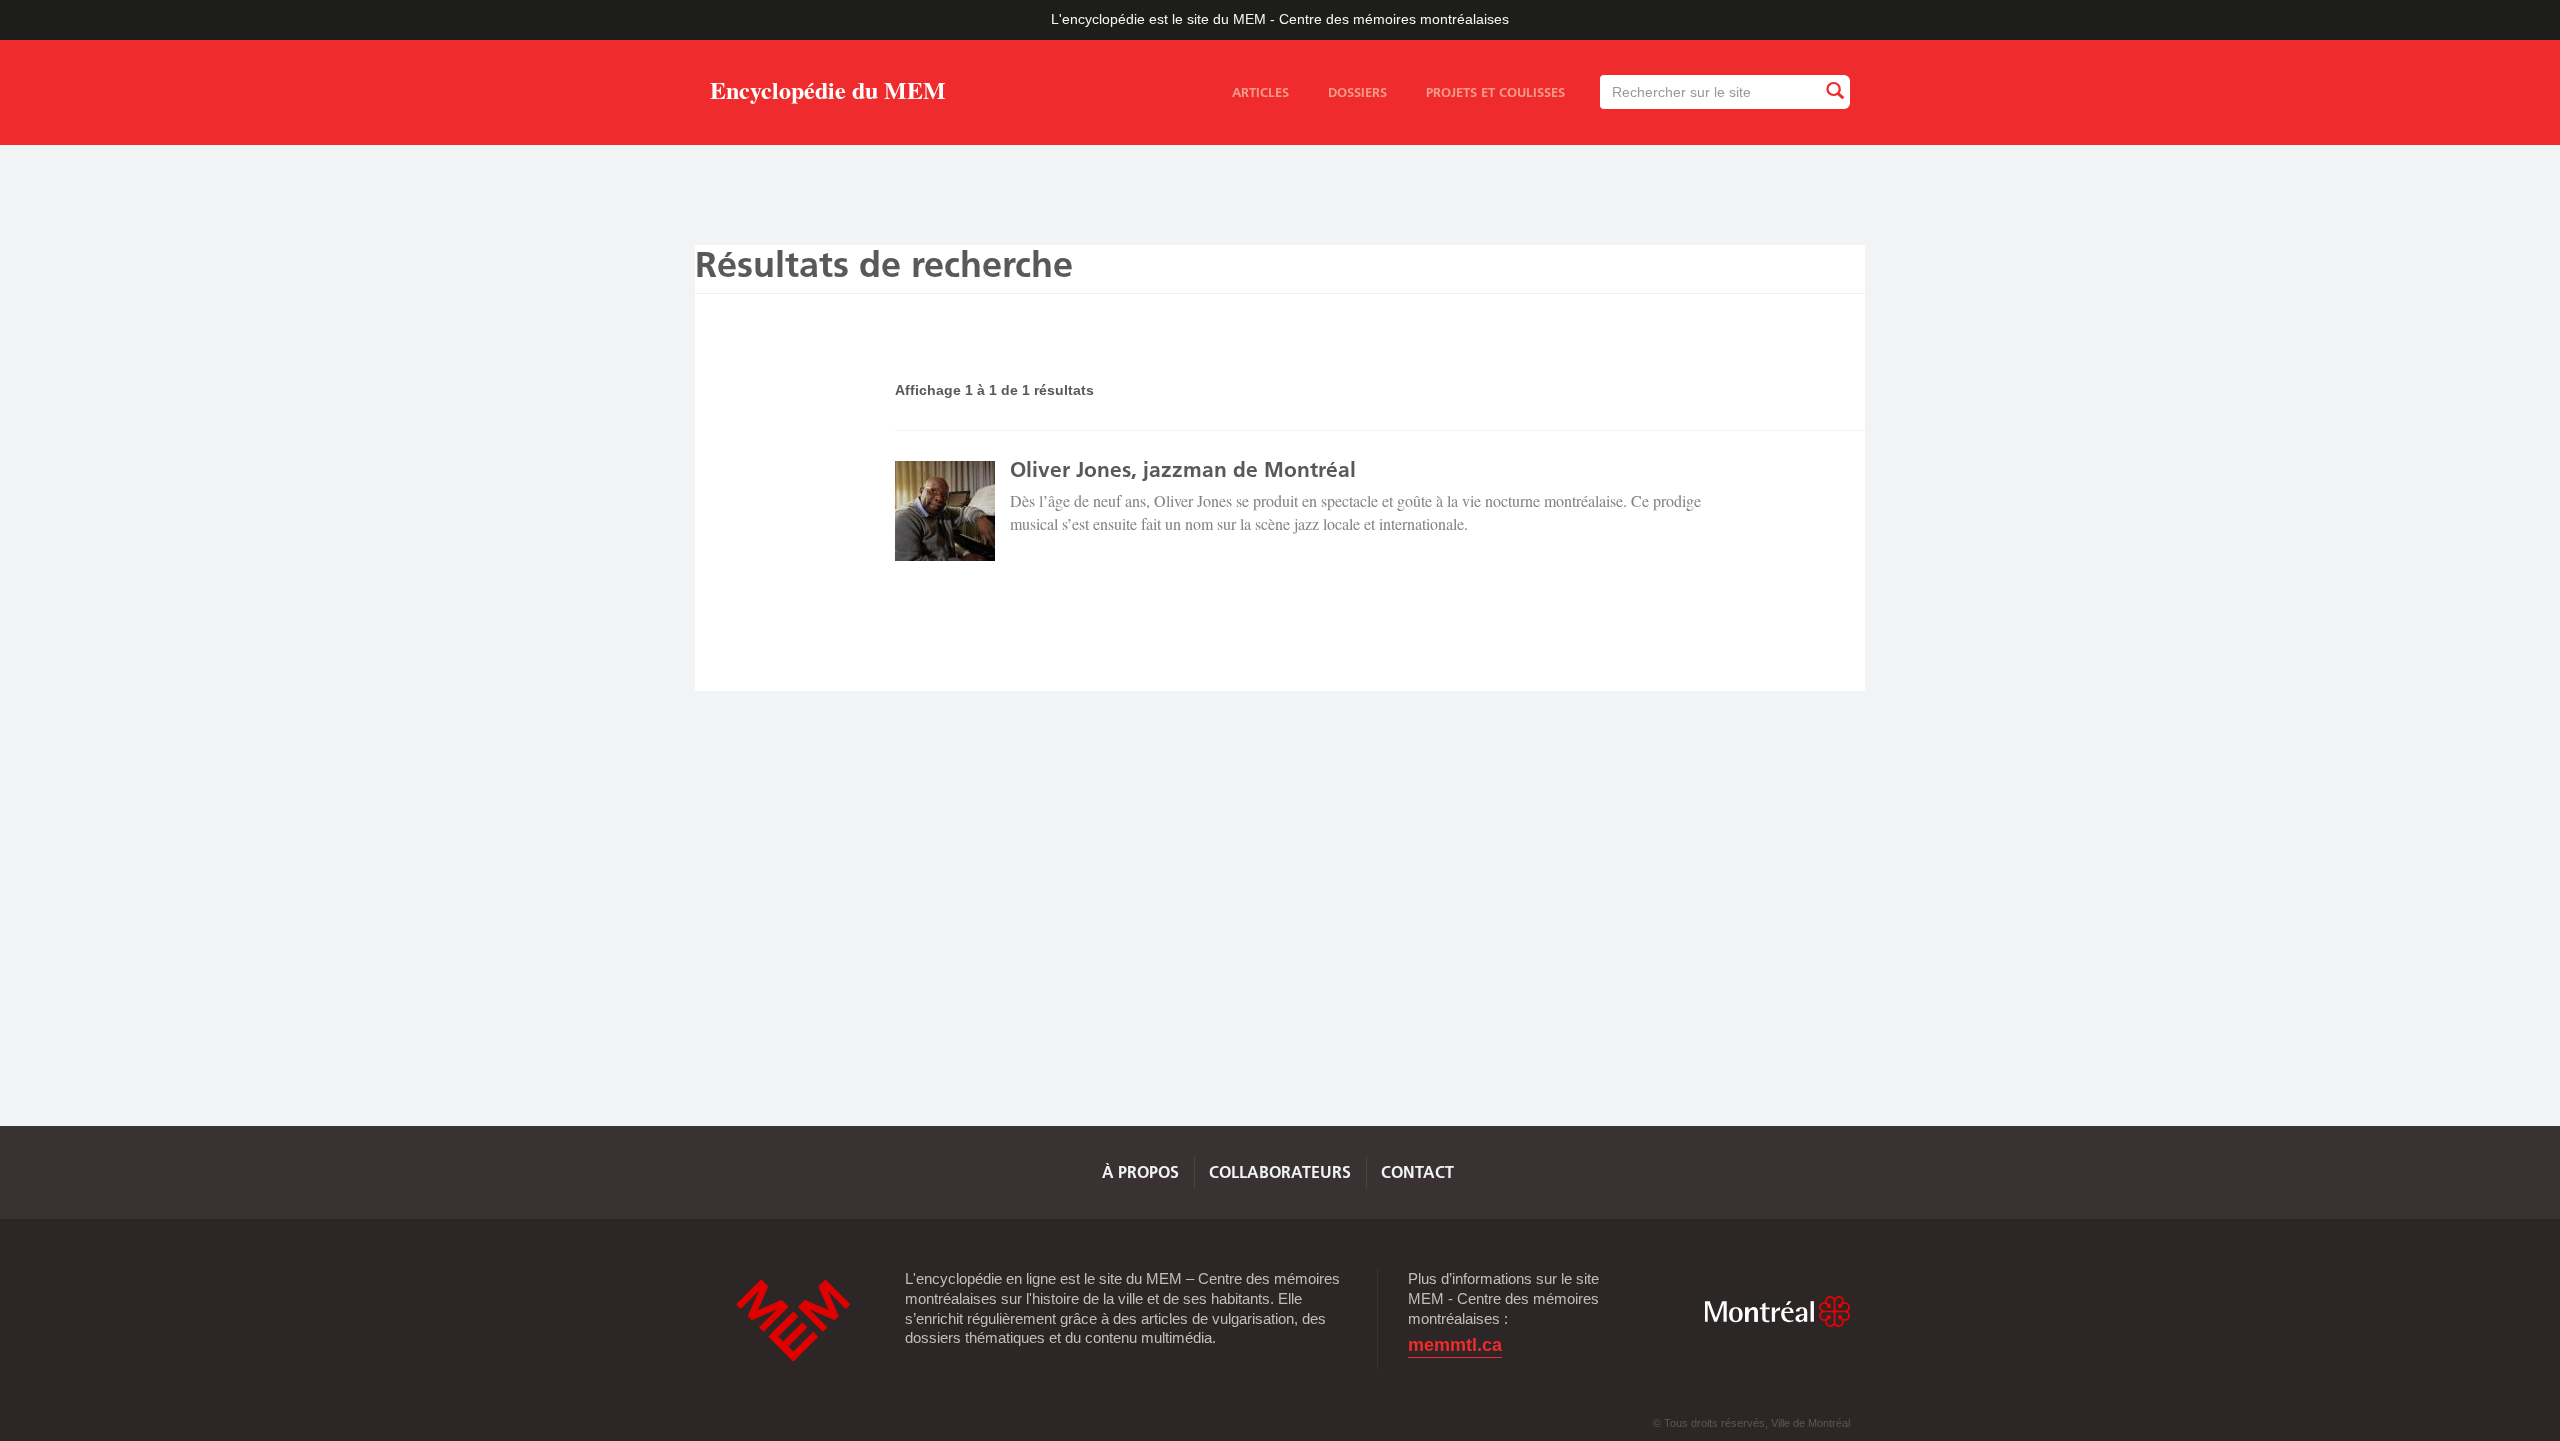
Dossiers (1357, 92)
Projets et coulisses (1495, 92)
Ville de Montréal (1777, 1311)
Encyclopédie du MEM (828, 93)
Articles (1260, 92)
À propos (1140, 1172)
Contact (1417, 1172)
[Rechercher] (1834, 91)
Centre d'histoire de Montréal (793, 1320)
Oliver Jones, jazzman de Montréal (1183, 469)
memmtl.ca (1455, 1345)
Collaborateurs (1280, 1172)
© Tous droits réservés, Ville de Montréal (1751, 1423)
